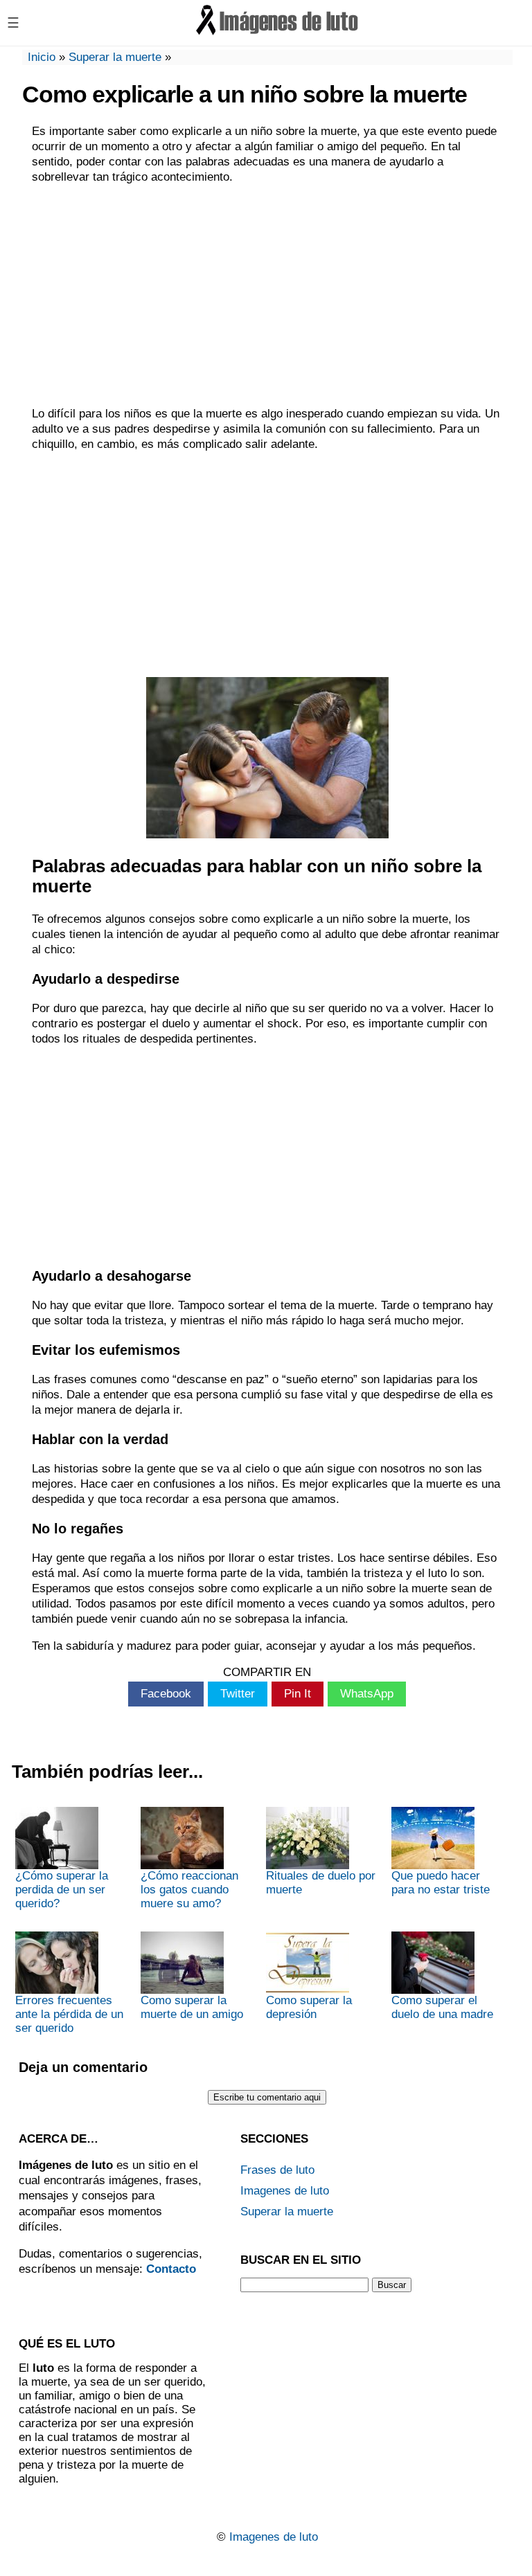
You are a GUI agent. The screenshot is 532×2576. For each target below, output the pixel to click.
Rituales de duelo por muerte (321, 1883)
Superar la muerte (115, 57)
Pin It (298, 1694)
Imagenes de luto (285, 2191)
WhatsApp (367, 1694)
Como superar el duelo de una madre (442, 2007)
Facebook (166, 1694)
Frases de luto (277, 2170)
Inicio (42, 57)
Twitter (238, 1694)
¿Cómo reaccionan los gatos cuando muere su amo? (189, 1890)
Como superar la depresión (309, 2007)
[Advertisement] (267, 296)
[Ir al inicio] (278, 33)
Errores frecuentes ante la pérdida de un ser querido (69, 2014)
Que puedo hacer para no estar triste (441, 1883)
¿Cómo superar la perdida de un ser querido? (62, 1890)
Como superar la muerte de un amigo (192, 2007)
